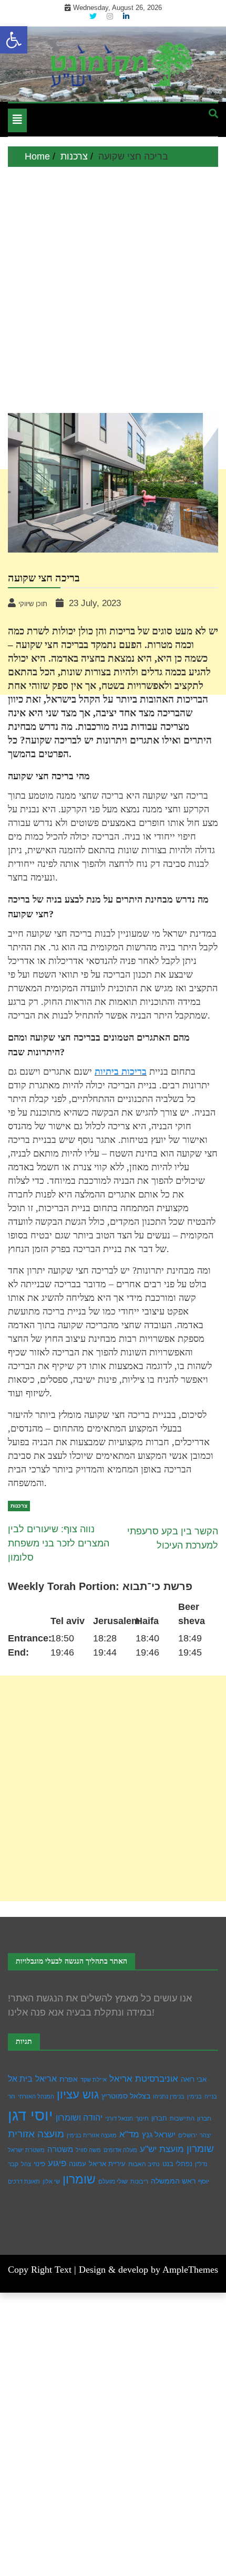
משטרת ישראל (26, 2150)
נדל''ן (201, 2164)
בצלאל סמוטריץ (126, 2096)
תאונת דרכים (24, 2181)
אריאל (46, 2079)
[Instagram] (111, 16)
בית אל (20, 2079)
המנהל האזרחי (36, 2096)
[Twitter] (94, 16)
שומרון (79, 2179)
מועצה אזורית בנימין (92, 2135)
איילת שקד (94, 2080)
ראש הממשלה (173, 2181)
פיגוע (57, 2163)
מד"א (129, 2134)
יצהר (206, 2135)
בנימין (194, 2096)
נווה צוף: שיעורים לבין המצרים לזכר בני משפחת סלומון (59, 1543)
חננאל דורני (119, 2118)
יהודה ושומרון (79, 2118)
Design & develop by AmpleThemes (148, 2270)
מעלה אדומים (120, 2150)
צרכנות (19, 1506)
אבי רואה (194, 2080)
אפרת (69, 2079)
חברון (159, 2118)
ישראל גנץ (159, 2134)
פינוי (39, 2164)
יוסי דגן (30, 2115)
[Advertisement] (113, 285)
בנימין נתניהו (169, 2096)
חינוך (142, 2118)
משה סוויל (88, 2150)
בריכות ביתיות (121, 1072)
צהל (26, 2164)
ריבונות (139, 2181)
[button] (14, 40)
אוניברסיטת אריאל (144, 2079)
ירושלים (188, 2135)
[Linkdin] (126, 16)
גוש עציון (78, 2095)
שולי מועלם (113, 2181)
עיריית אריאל (107, 2164)
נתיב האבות (144, 2164)
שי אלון (51, 2181)
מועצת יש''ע (162, 2149)
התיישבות (182, 2118)
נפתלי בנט (177, 2164)
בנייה (211, 2096)
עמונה (78, 2164)
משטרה (60, 2149)
